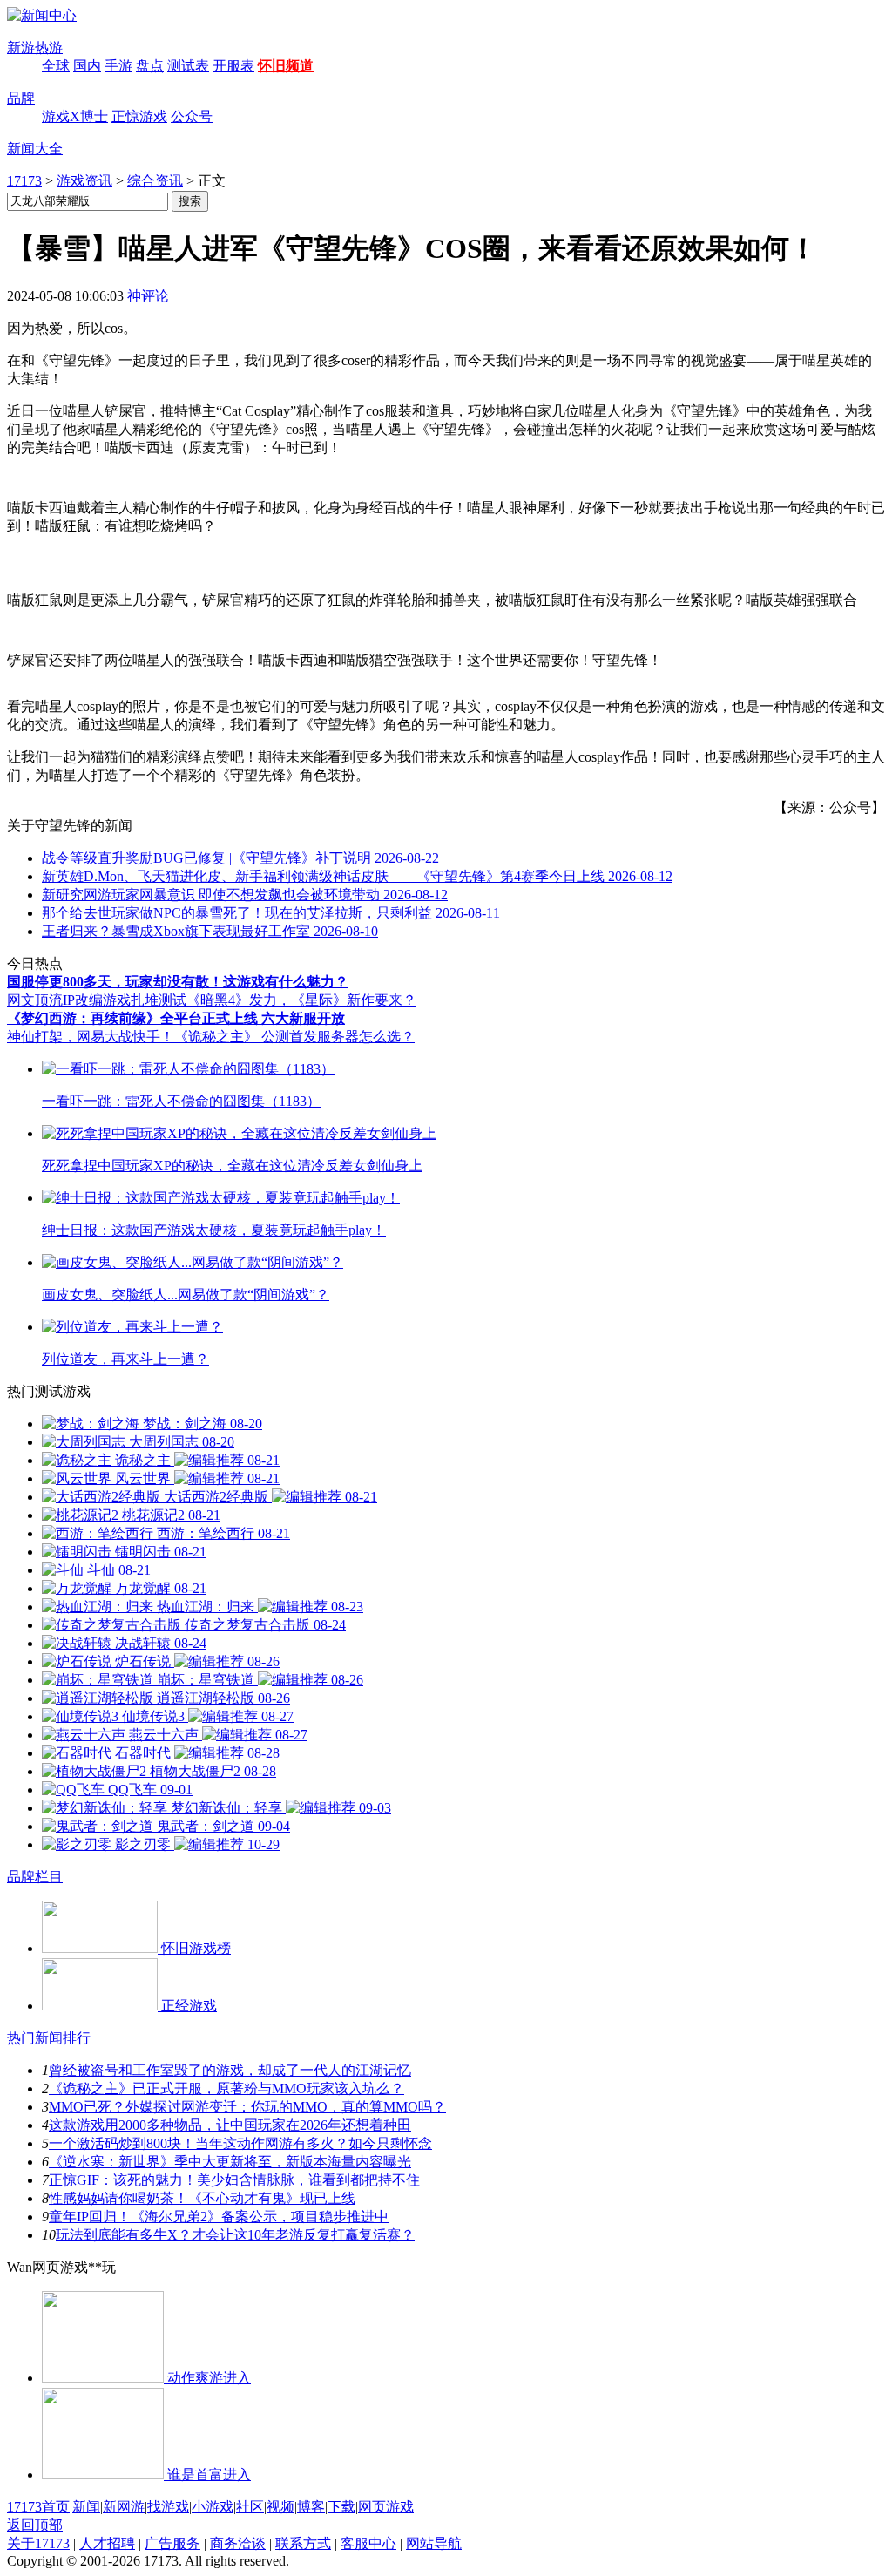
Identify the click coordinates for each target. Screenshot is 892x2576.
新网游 (124, 2507)
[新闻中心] (42, 15)
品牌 (21, 98)
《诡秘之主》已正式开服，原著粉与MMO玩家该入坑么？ (226, 2088)
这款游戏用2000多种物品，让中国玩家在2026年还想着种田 (230, 2125)
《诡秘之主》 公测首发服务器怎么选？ (294, 1037)
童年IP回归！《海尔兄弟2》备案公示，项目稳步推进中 (219, 2217)
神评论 (148, 296)
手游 (118, 66)
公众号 (192, 116)
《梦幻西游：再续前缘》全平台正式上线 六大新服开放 (176, 1018)
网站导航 (434, 2543)
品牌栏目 (35, 1877)
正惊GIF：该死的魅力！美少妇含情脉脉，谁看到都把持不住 (234, 2180)
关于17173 (38, 2543)
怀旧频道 (286, 66)
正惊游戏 (139, 116)
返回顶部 (35, 2525)
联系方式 (303, 2543)
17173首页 (38, 2507)
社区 (250, 2507)
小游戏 (213, 2507)
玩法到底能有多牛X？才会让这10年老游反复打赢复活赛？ (235, 2235)
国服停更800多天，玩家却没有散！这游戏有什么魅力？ (178, 982)
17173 (24, 181)
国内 (87, 66)
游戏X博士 (75, 116)
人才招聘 (107, 2543)
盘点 (150, 66)
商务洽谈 (238, 2543)
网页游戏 (386, 2507)
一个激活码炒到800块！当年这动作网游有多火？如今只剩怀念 (240, 2143)
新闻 (86, 2507)
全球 (56, 66)
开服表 (233, 66)
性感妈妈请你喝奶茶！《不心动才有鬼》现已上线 (202, 2198)
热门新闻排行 (49, 2038)
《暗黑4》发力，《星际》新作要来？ (301, 1000)
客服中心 (368, 2543)
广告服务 (172, 2543)
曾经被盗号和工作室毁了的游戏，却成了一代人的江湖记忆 (230, 2070)
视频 (280, 2507)
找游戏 (168, 2507)
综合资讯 (155, 181)
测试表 (188, 66)
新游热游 (35, 47)
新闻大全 (35, 149)
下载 (341, 2507)
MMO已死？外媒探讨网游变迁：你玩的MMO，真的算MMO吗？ (247, 2107)
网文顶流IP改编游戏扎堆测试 (97, 1000)
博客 (311, 2507)
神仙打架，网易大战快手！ (91, 1037)
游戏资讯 (84, 181)
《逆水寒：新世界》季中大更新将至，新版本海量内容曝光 (230, 2162)
